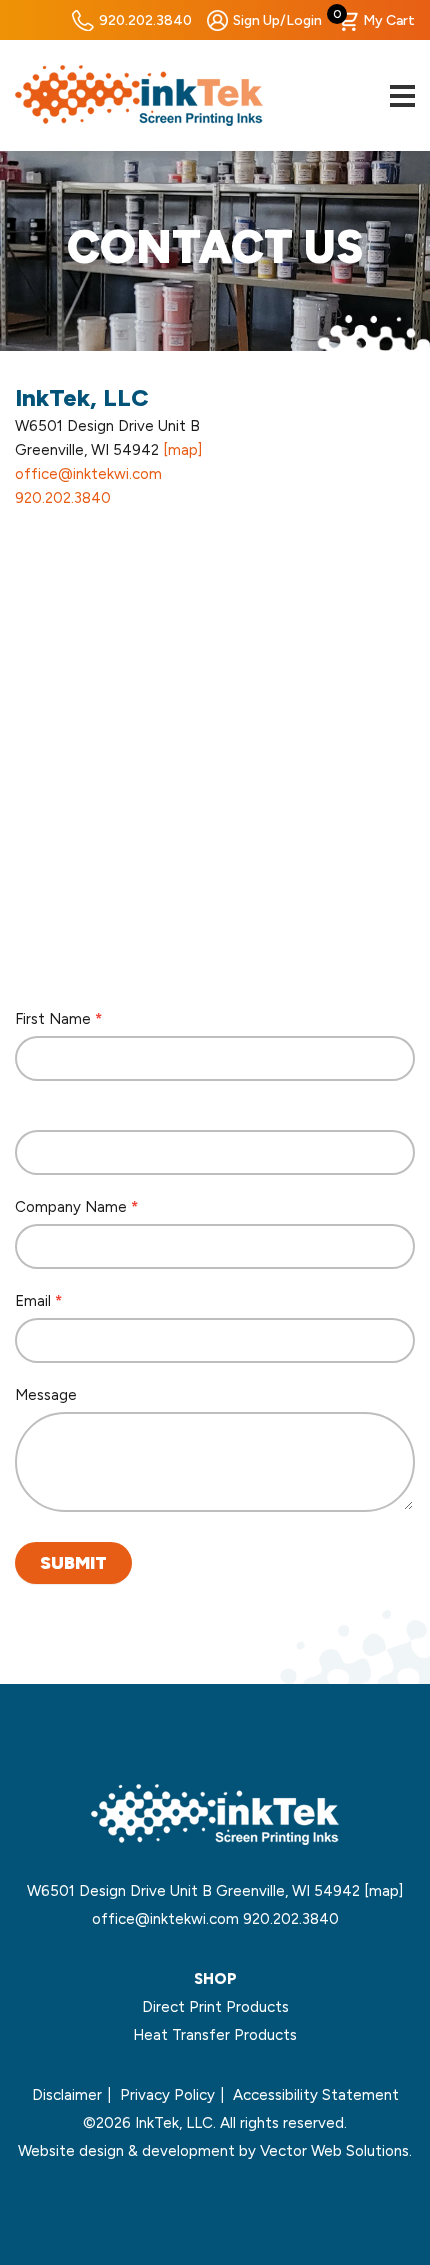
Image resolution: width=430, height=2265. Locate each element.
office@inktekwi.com (88, 474)
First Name (58, 1019)
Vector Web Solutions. (336, 2151)
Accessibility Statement (316, 2095)
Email (38, 1301)
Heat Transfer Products (215, 2035)
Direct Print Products (215, 2007)
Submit (73, 1563)
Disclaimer (67, 2095)
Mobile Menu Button (402, 96)
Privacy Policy (167, 2095)
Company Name (76, 1207)
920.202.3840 (145, 20)
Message (46, 1395)
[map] (182, 450)
